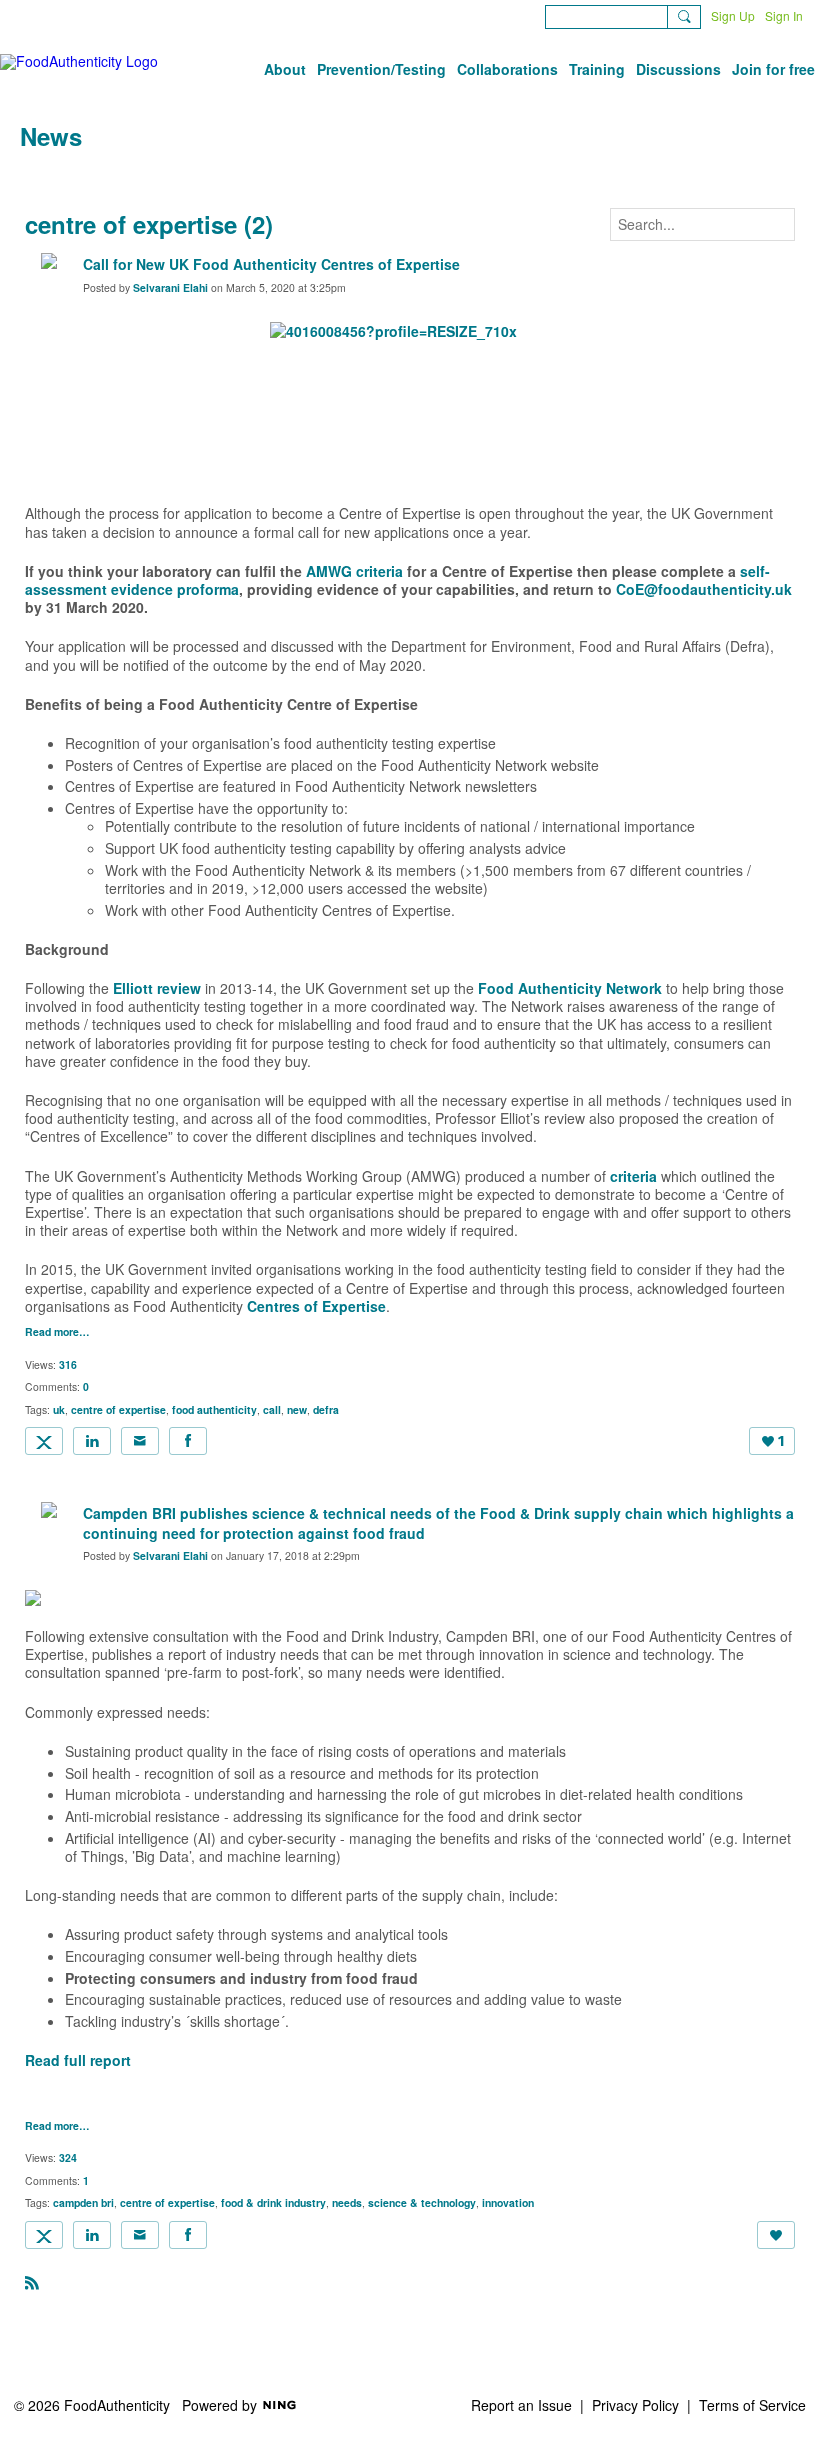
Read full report (78, 2060)
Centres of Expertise (316, 1306)
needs (347, 2202)
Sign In (784, 15)
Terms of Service (752, 2405)
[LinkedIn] (92, 1441)
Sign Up (733, 15)
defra (326, 1409)
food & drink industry (273, 2202)
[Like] (776, 2235)
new (297, 1409)
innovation (508, 2202)
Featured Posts (146, 177)
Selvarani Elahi (170, 287)
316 (68, 1364)
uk (59, 1409)
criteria (633, 1176)
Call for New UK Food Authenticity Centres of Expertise (271, 264)
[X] (44, 1441)
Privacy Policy (635, 2405)
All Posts (47, 177)
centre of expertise (118, 1409)
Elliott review (157, 988)
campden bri (83, 2202)
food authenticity (214, 1409)
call (272, 1409)
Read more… (57, 1332)
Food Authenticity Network (570, 988)
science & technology (422, 2202)
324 (68, 2157)
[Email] (140, 1441)
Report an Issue (521, 2405)
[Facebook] (188, 1441)
